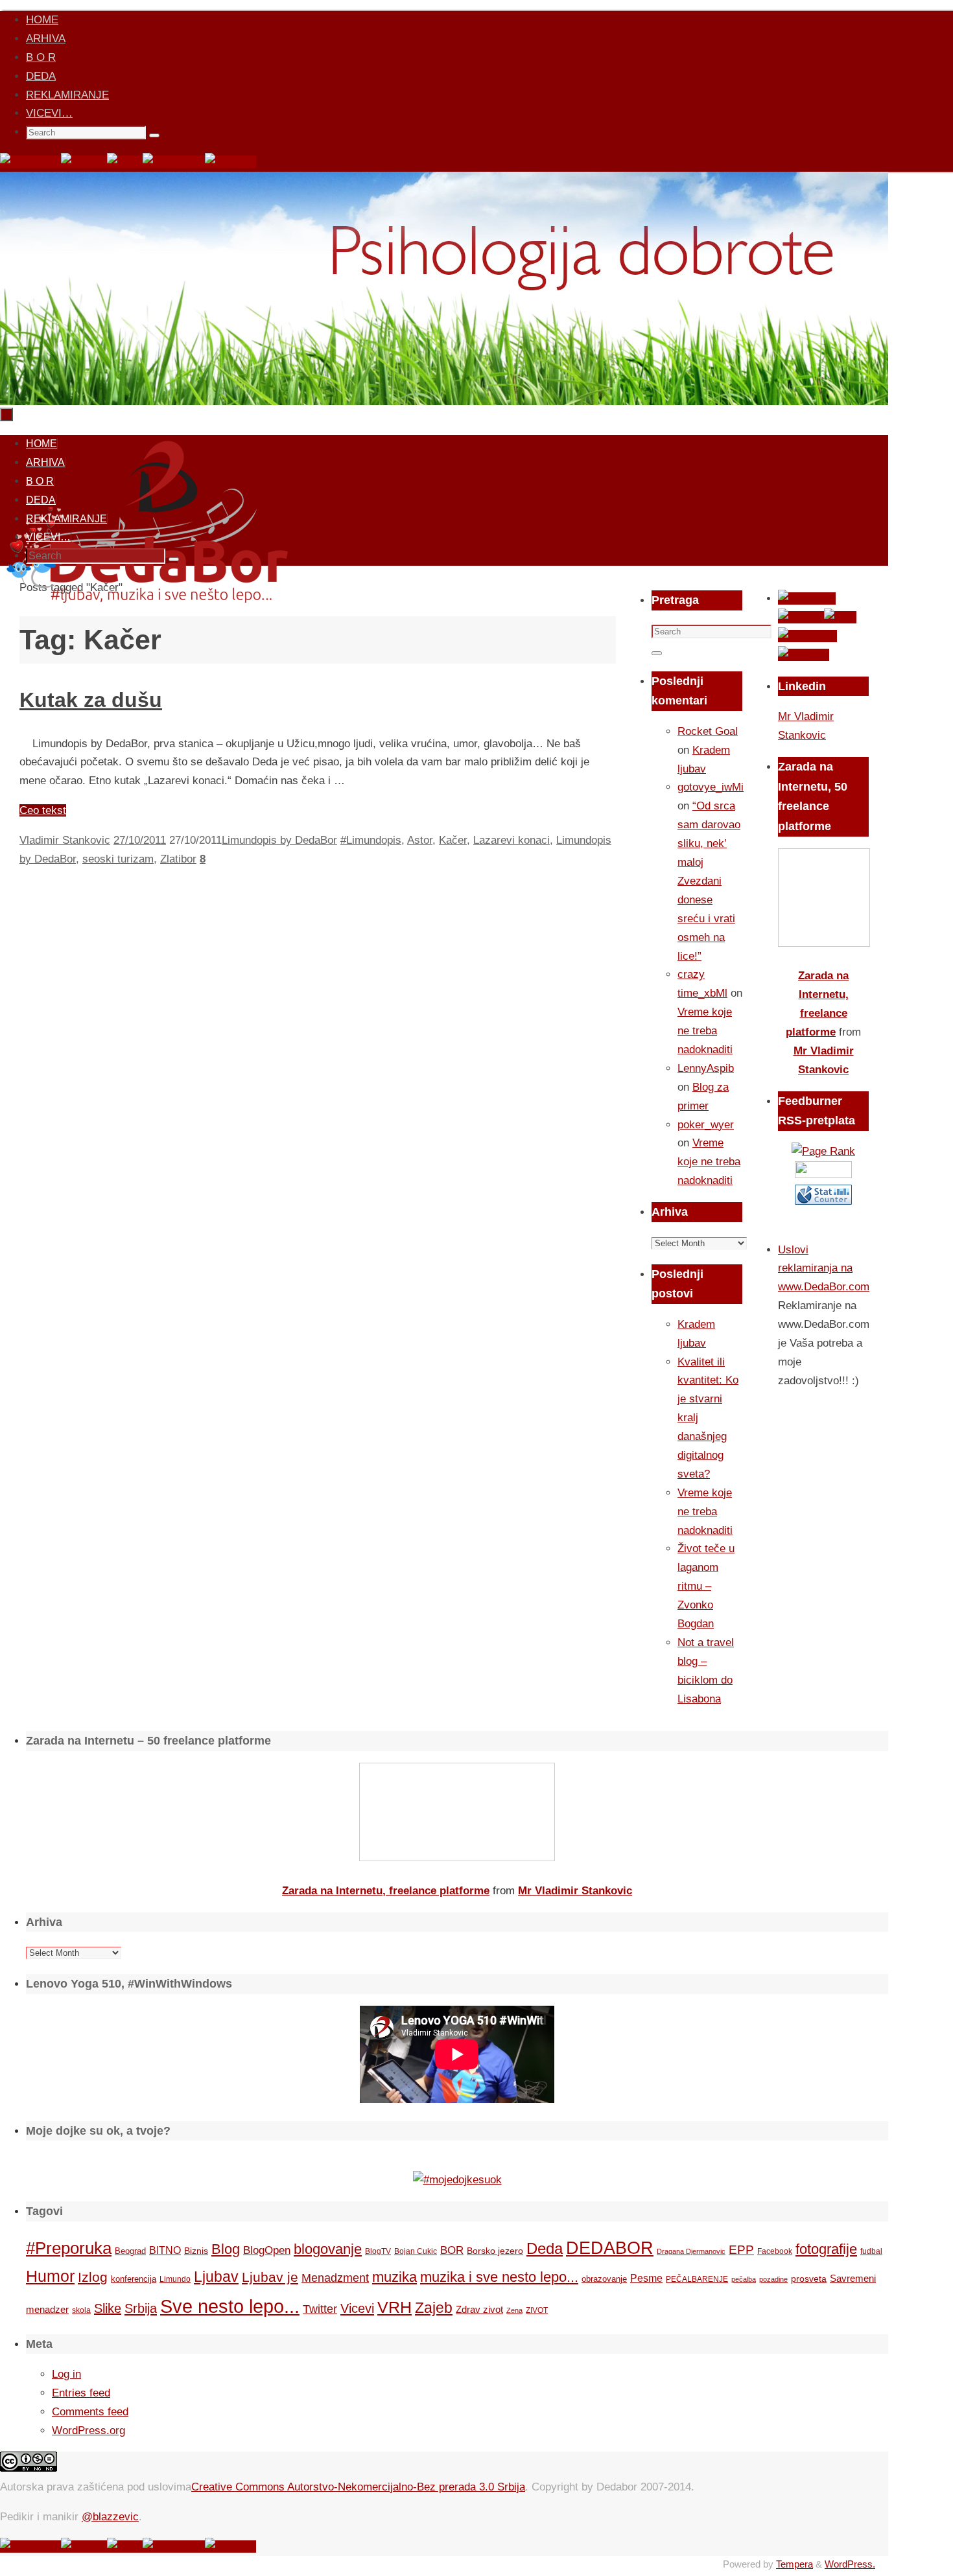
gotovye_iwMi (711, 787)
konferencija (134, 2279)
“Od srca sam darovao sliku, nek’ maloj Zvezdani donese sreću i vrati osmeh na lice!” (709, 881)
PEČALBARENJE (697, 2279)
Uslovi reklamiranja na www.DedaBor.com (824, 1269)
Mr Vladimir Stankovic (575, 1891)
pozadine (773, 2279)
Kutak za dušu (91, 700)
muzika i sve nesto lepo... (499, 2277)
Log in (66, 2374)
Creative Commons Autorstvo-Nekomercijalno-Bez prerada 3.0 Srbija (358, 2487)
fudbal (871, 2251)
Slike (108, 2308)
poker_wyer (706, 1125)
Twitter (320, 2309)
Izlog (93, 2277)
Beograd (130, 2251)
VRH (394, 2307)
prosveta (809, 2279)
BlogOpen (267, 2250)
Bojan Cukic (416, 2251)
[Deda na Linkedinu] (230, 162)
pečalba (744, 2279)
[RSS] (125, 162)
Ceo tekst (43, 810)
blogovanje (328, 2249)
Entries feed (81, 2393)
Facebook (775, 2251)
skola (81, 2310)
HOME (42, 20)
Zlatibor (178, 859)
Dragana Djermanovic (691, 2251)
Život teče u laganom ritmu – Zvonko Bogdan (706, 1586)
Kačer (453, 840)
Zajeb (434, 2308)
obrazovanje (604, 2279)
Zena (514, 2310)
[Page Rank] (823, 1151)
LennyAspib (706, 1068)
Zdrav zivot (479, 2309)
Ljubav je (270, 2277)
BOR (452, 2250)
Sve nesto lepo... (230, 2306)
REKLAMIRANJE (67, 95)
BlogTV (378, 2251)
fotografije (826, 2249)
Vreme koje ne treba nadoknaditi (705, 1031)
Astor (420, 840)
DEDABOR (610, 2248)
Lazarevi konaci (512, 840)
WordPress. (850, 2564)
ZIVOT (537, 2310)
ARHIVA (46, 39)
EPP (741, 2250)
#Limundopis (371, 840)
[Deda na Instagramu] (174, 162)
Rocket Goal (708, 731)
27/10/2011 (140, 840)
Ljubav (216, 2277)
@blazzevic (110, 2517)
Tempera (794, 2564)
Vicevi (357, 2308)
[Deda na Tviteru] (84, 162)
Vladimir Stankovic (65, 840)
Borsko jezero (495, 2251)
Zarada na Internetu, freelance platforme (386, 1891)
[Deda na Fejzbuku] (30, 162)
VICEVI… (49, 113)
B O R (41, 57)
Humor (50, 2276)
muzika (394, 2277)
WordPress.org (88, 2431)
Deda (545, 2248)
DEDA (41, 76)
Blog (226, 2249)
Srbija (141, 2308)
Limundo (175, 2279)
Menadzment (335, 2278)
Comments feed (90, 2412)
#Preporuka (69, 2248)
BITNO (165, 2250)
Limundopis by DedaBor (279, 840)
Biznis (196, 2251)
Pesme (646, 2278)
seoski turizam (118, 859)
